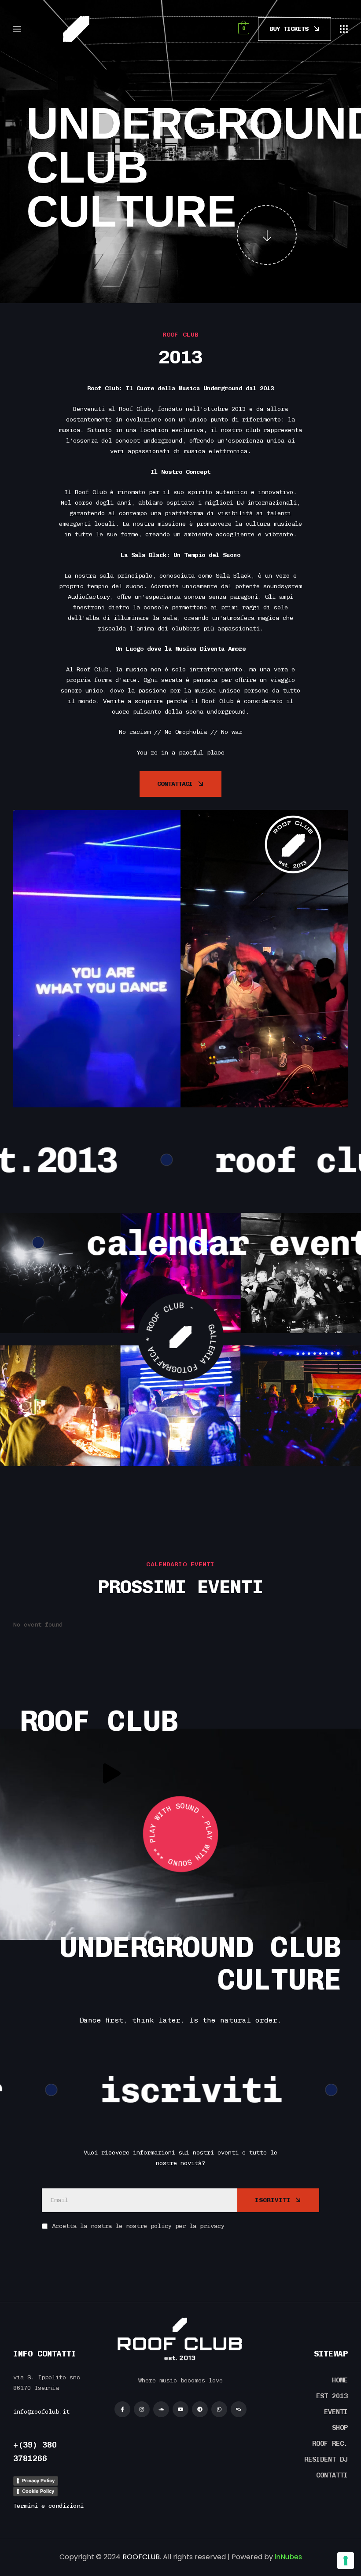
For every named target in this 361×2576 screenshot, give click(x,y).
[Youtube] (180, 2409)
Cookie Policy (38, 2491)
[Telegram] (200, 2409)
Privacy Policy (38, 2481)
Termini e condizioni (48, 2506)
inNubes (288, 2557)
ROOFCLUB (141, 2557)
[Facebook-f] (122, 2409)
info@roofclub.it (41, 2412)
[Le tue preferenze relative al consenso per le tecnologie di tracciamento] (346, 2561)
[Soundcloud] (161, 2409)
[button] (344, 29)
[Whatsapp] (219, 2409)
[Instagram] (142, 2409)
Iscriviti (273, 2200)
